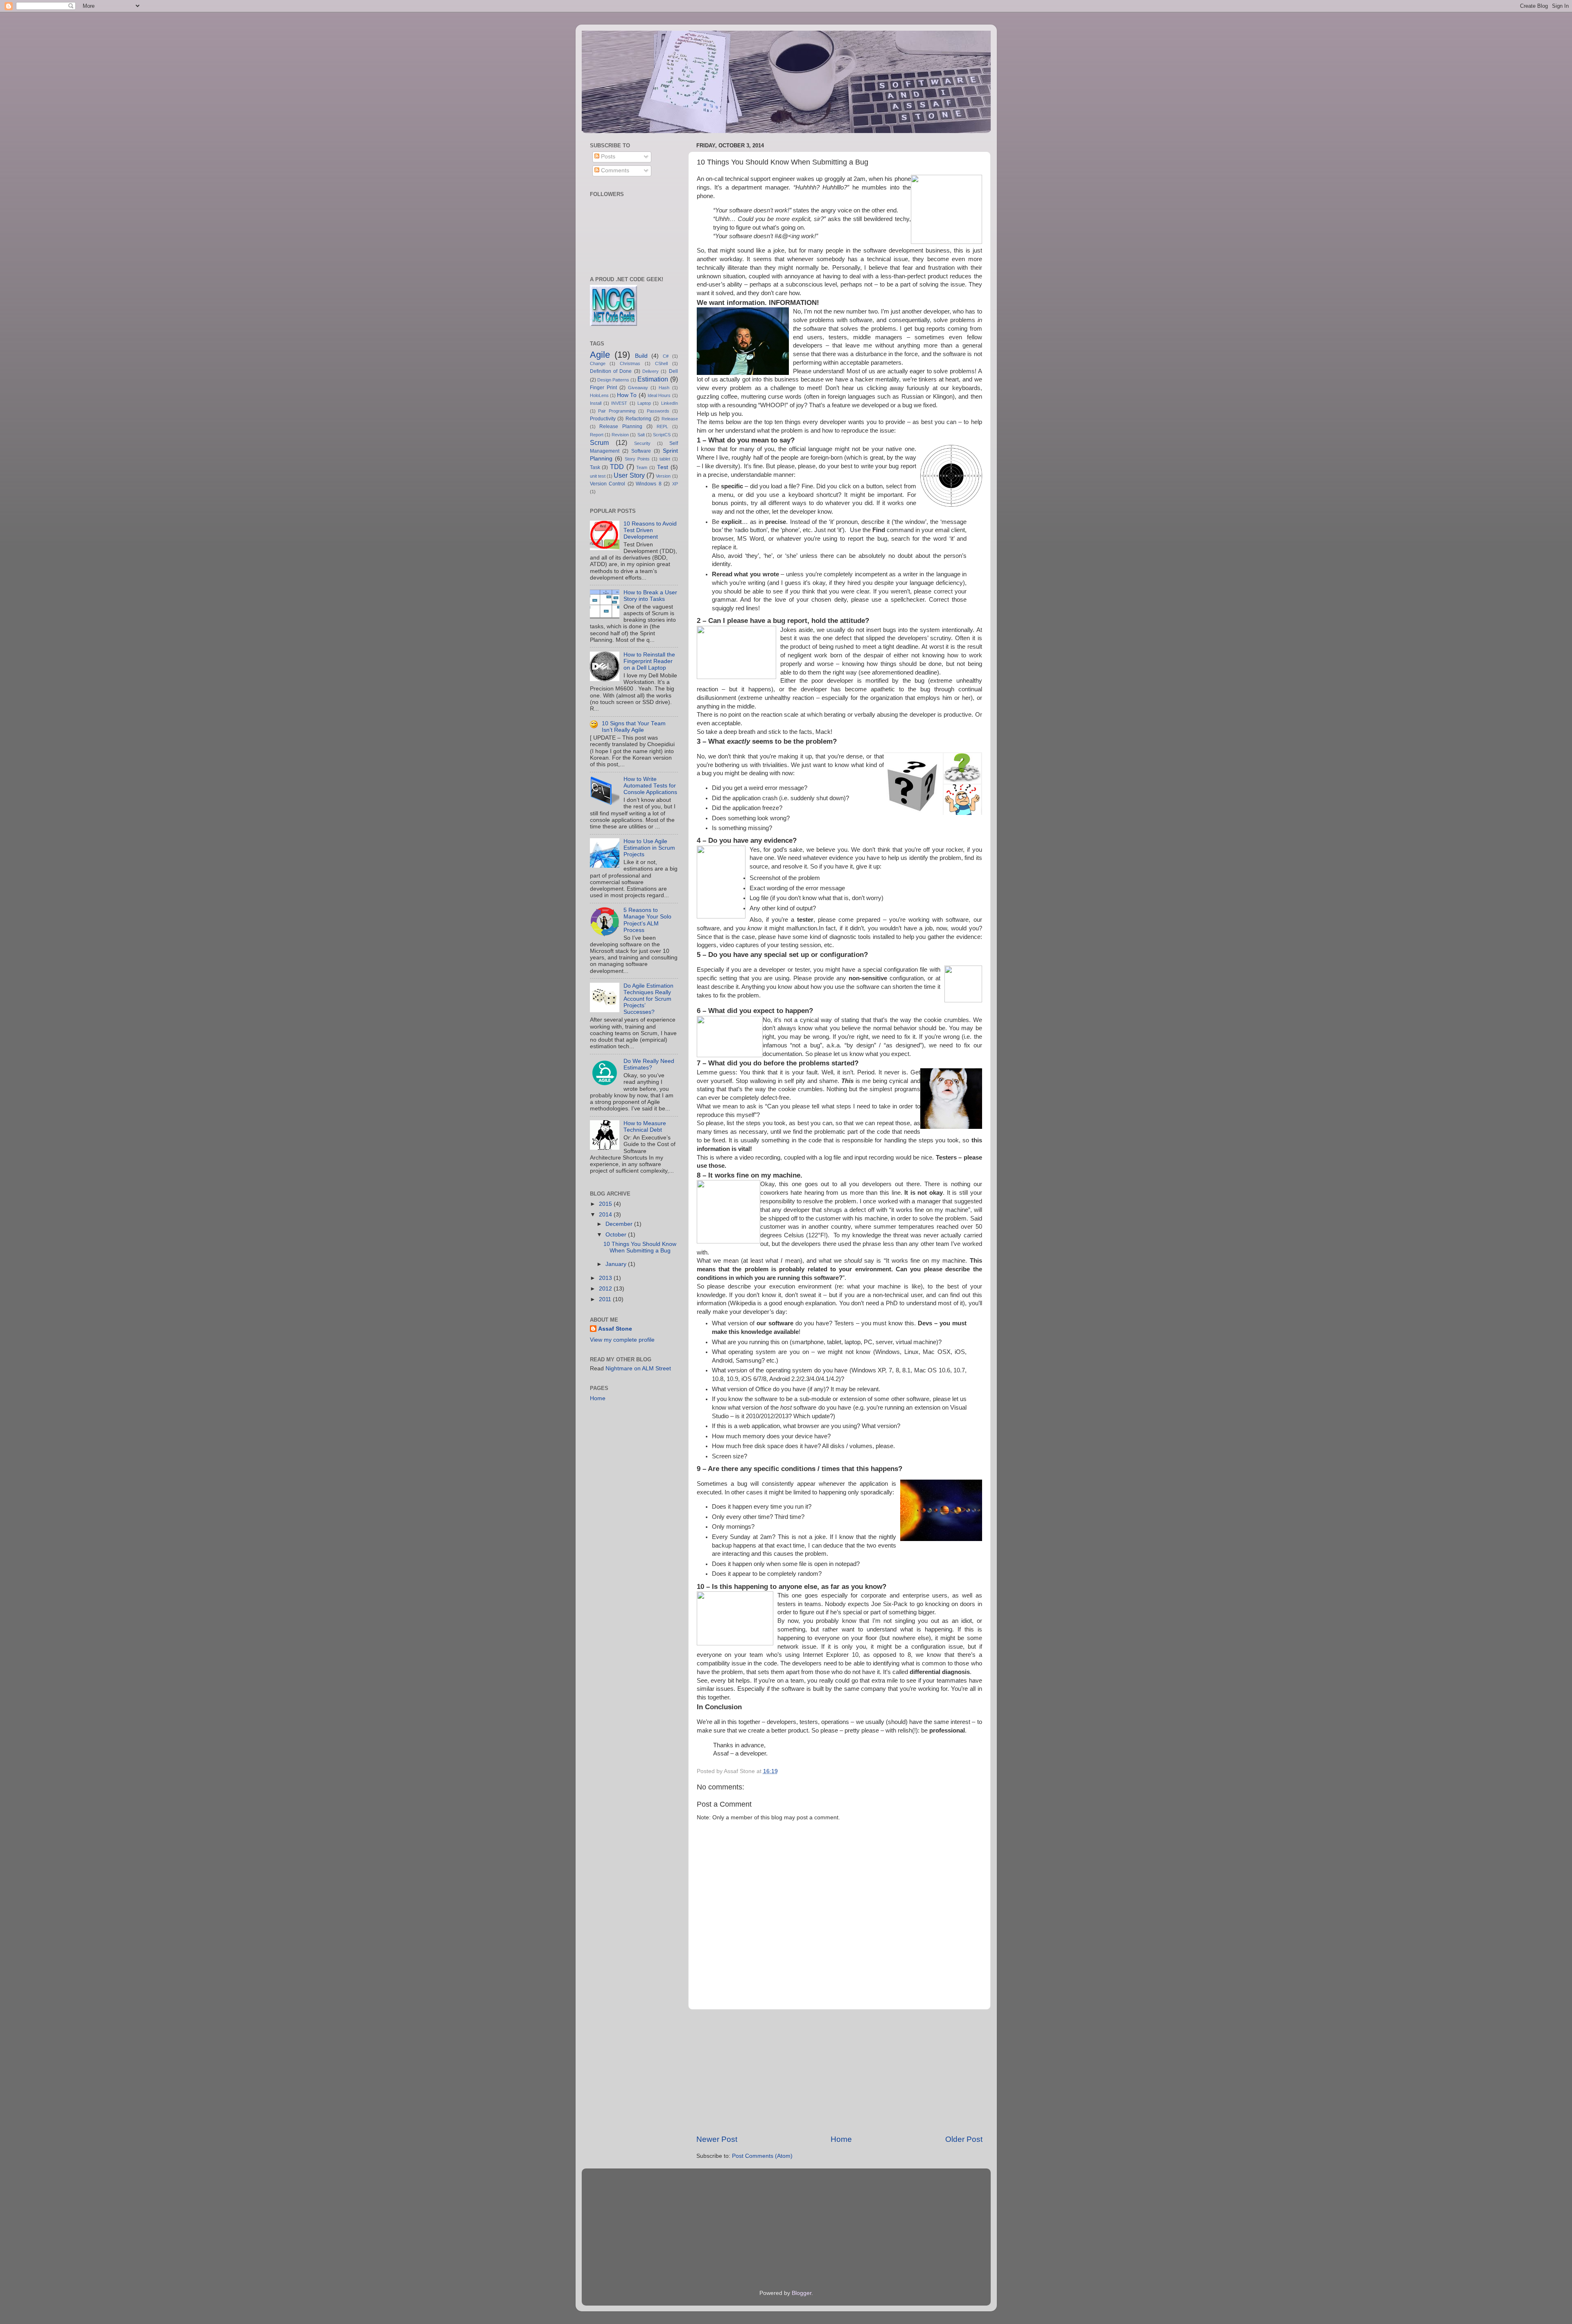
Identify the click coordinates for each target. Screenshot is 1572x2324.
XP (675, 484)
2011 (606, 1299)
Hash (664, 388)
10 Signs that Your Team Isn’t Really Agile (634, 727)
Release (670, 419)
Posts (607, 157)
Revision (620, 435)
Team (642, 467)
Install (596, 403)
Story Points (637, 459)
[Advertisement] (839, 2072)
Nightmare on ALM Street (638, 1368)
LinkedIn (670, 403)
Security (642, 443)
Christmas (630, 363)
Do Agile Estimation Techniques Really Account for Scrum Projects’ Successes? (648, 999)
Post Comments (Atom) (762, 2156)
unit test (598, 476)
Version (663, 476)
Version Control (608, 484)
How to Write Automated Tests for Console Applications (650, 786)
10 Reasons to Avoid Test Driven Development (650, 530)
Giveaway (638, 388)
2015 (606, 1204)
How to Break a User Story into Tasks (650, 596)
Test (663, 467)
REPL (662, 426)
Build (641, 356)
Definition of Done (611, 371)
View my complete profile (622, 1340)
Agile (600, 355)
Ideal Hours (659, 395)
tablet (665, 459)
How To (627, 395)
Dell (673, 371)
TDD (617, 467)
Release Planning (621, 426)
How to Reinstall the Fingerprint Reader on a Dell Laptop (649, 661)
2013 (606, 1278)
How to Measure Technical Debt (645, 1127)
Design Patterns (613, 380)
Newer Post (717, 2139)
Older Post (964, 2139)
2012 (606, 1289)
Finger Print (603, 388)
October (617, 1235)
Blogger (802, 2293)
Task (595, 467)
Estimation (653, 379)
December (620, 1224)
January (617, 1264)
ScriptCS (662, 435)
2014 (606, 1215)
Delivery (650, 371)
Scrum (599, 442)
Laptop (644, 403)
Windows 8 (649, 484)
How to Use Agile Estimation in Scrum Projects (649, 848)
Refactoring (638, 419)
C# (666, 356)
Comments (614, 170)
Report (597, 435)
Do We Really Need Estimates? (649, 1064)
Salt (641, 435)
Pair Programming (617, 411)
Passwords (658, 411)
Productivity (603, 419)
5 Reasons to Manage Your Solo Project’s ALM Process (647, 920)
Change (598, 363)
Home (841, 2139)
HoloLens (599, 395)
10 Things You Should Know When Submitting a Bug (640, 1247)
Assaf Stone (615, 1329)
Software (641, 451)
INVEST (619, 403)
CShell (661, 363)
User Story (629, 475)
